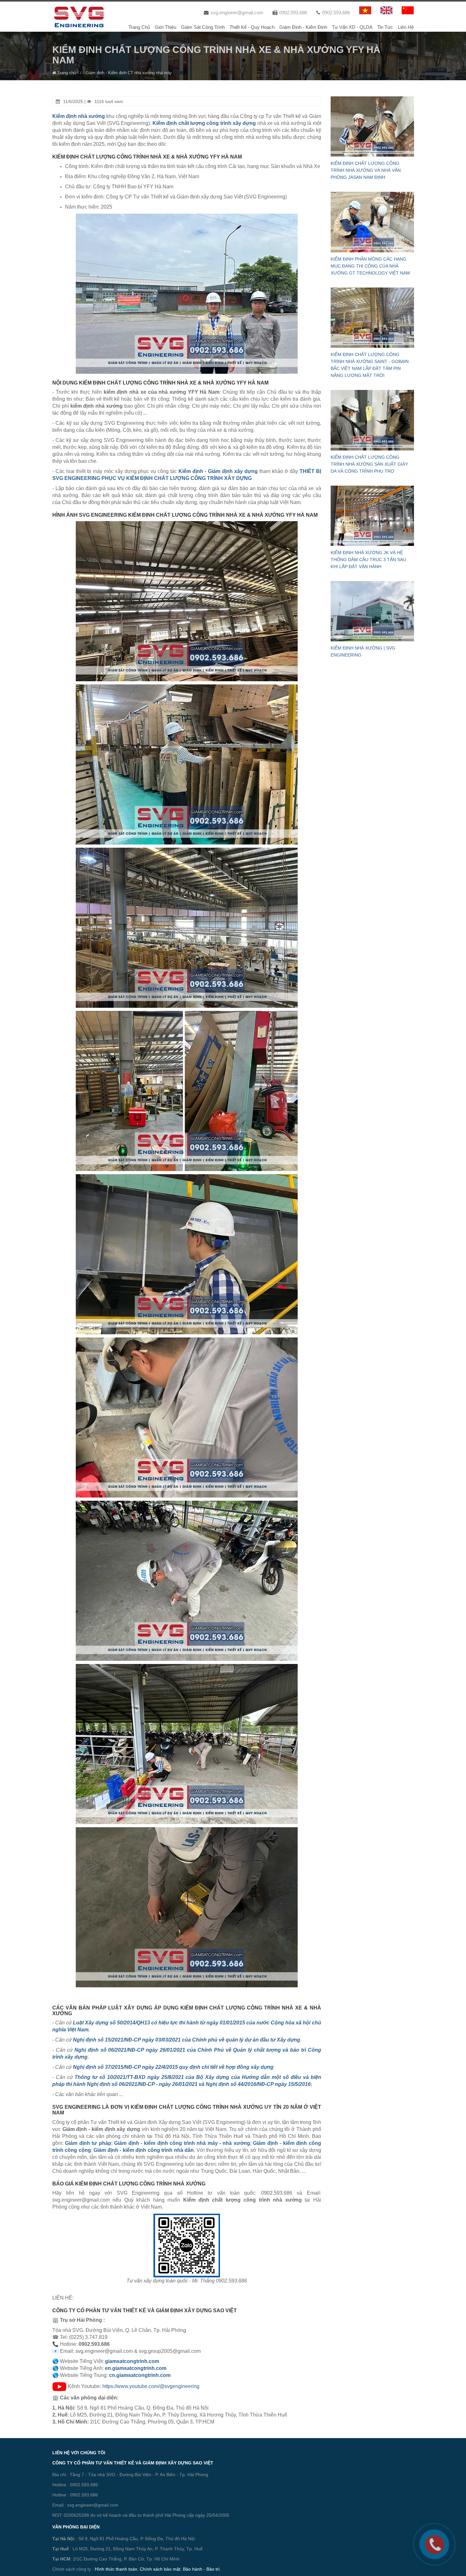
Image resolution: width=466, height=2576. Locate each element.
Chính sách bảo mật (160, 2569)
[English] (386, 10)
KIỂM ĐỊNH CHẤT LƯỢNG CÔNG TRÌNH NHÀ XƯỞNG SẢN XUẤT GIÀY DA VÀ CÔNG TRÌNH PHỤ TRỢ (369, 464)
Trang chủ (139, 27)
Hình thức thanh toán (116, 2569)
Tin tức (385, 27)
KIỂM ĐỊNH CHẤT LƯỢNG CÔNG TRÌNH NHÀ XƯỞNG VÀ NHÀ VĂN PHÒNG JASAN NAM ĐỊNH (366, 170)
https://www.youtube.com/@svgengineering (151, 2386)
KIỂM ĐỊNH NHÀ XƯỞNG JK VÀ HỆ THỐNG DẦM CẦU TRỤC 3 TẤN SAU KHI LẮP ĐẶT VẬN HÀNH (368, 560)
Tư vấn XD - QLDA (352, 27)
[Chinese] (408, 10)
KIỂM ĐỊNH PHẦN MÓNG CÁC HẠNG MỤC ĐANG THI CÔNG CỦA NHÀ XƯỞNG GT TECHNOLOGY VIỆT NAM (370, 266)
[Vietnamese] (365, 10)
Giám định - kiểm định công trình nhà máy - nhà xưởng (182, 2143)
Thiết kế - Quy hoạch (252, 27)
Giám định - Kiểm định (303, 27)
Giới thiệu (165, 27)
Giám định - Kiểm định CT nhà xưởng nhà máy (129, 73)
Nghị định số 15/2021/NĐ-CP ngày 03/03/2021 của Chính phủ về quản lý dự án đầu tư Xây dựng (187, 2040)
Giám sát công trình (203, 27)
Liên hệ (406, 27)
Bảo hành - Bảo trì (201, 2569)
